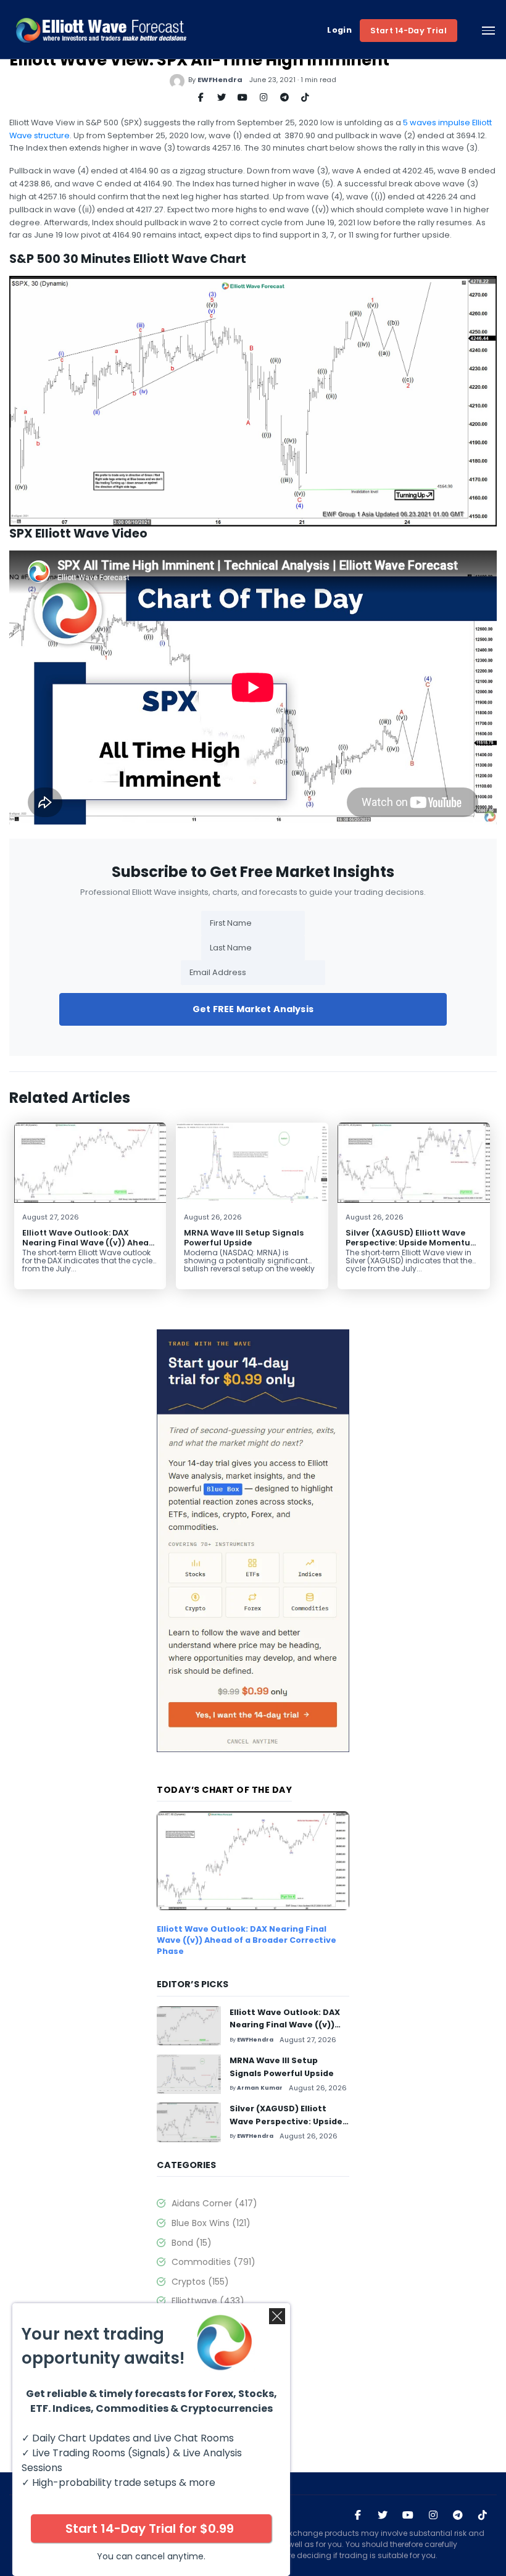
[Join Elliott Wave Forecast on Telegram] (458, 2515)
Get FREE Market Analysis (253, 1009)
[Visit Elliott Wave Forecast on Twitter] (383, 2515)
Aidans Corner (214, 2203)
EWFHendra (220, 80)
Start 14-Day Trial (409, 31)
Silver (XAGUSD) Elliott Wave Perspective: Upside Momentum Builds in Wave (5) (412, 1242)
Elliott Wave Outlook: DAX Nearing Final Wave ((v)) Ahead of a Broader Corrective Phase (88, 1242)
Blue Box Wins (211, 2223)
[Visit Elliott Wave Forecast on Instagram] (433, 2515)
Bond (192, 2243)
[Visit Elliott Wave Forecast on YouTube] (408, 2515)
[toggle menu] (488, 30)
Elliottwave (208, 2301)
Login (339, 30)
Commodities (214, 2262)
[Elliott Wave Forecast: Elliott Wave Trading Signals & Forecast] (101, 30)
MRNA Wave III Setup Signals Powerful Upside (244, 1237)
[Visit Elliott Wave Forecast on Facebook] (358, 2515)
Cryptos (200, 2282)
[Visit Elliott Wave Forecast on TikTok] (483, 2515)
